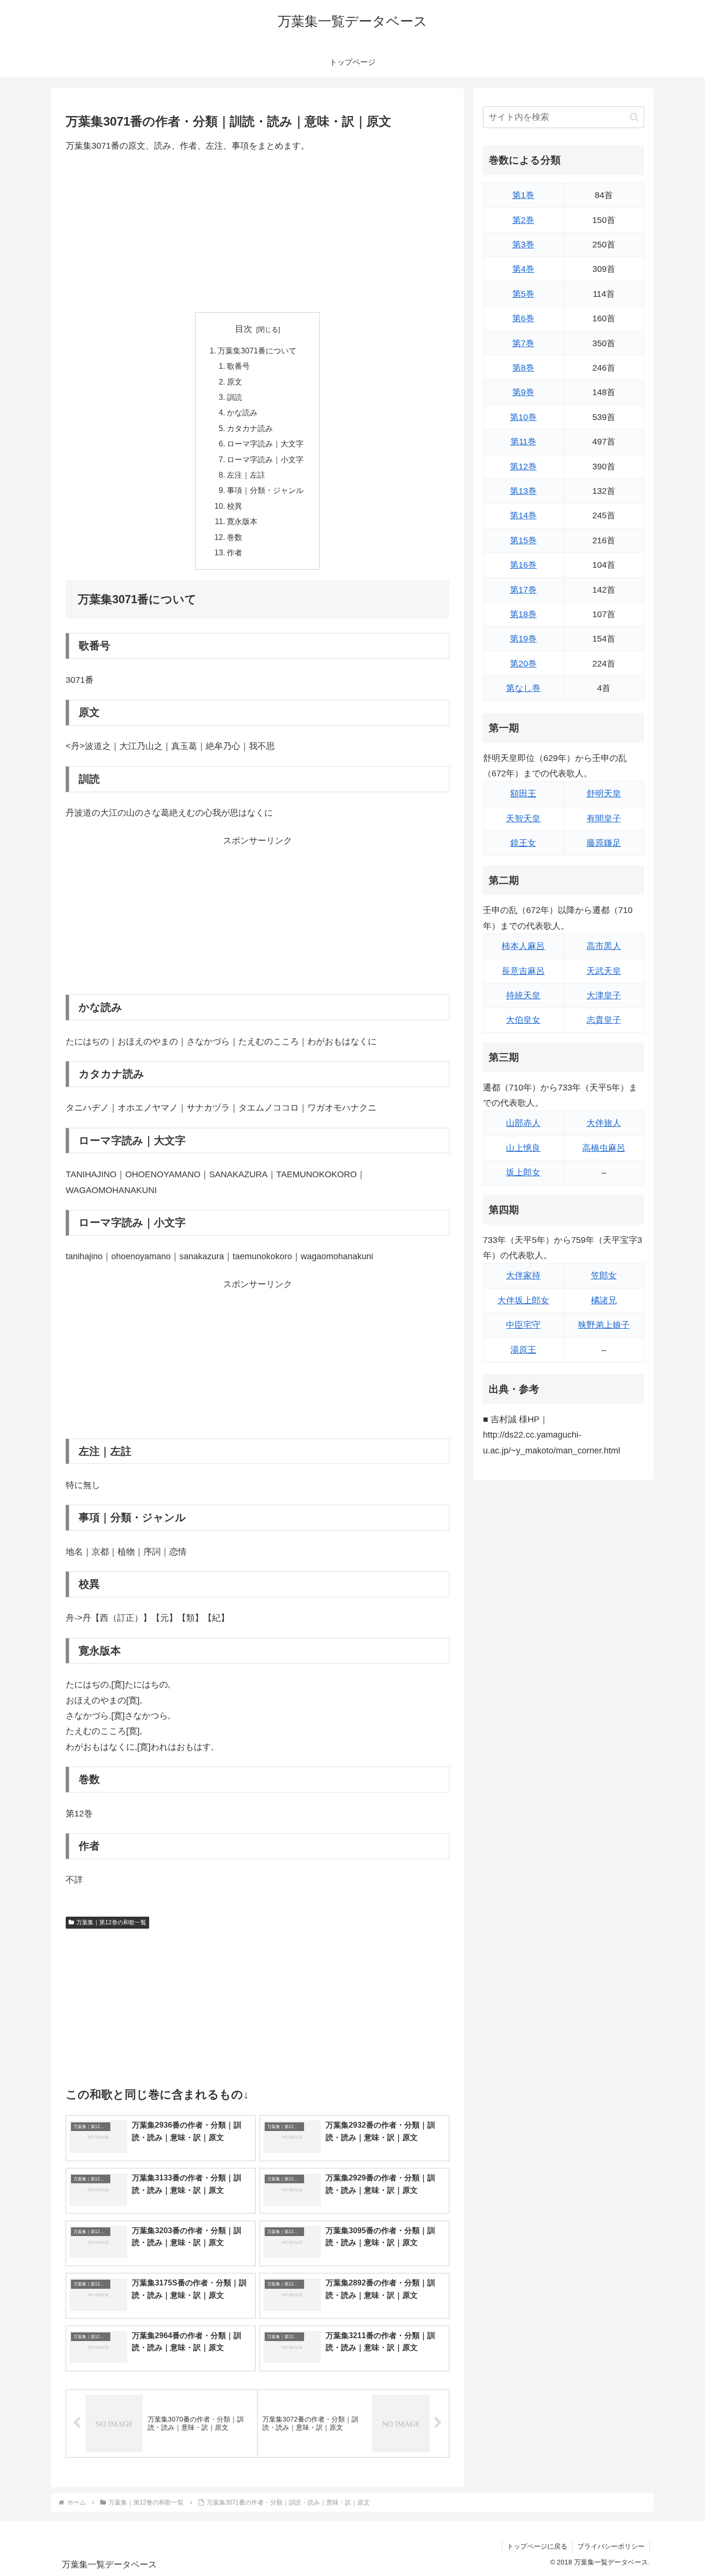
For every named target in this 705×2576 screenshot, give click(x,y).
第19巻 (523, 639)
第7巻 (523, 343)
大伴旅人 (604, 1123)
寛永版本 (242, 521)
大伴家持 (523, 1276)
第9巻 (523, 392)
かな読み (242, 412)
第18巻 (523, 614)
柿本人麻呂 (523, 946)
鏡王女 (523, 843)
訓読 (235, 397)
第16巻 (523, 565)
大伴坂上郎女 (523, 1300)
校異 (235, 506)
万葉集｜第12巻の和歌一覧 (111, 1922)
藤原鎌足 (604, 843)
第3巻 (523, 245)
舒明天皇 (604, 794)
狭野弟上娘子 (604, 1325)
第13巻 (523, 491)
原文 (235, 382)
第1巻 (523, 195)
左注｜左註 (246, 475)
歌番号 (238, 366)
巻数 (235, 537)
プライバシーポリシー (611, 2546)
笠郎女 (604, 1276)
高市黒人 (604, 946)
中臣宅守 (523, 1325)
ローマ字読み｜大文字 (265, 444)
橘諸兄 (604, 1300)
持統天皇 (523, 995)
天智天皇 (523, 819)
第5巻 (523, 294)
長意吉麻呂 (523, 971)
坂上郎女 (523, 1172)
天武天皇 (604, 971)
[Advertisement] (258, 233)
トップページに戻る (537, 2546)
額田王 (523, 794)
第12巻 (523, 467)
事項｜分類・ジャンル (265, 490)
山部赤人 (523, 1123)
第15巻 (523, 540)
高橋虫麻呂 (604, 1148)
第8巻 (523, 368)
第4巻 (523, 269)
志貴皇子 (604, 1020)
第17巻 (523, 590)
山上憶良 (523, 1148)
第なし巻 (523, 688)
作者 (235, 552)
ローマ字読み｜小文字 (265, 459)
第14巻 (523, 515)
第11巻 (523, 442)
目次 (244, 329)
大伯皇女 (523, 1020)
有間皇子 (604, 819)
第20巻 (523, 664)
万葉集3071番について (257, 351)
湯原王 (523, 1350)
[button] (634, 117)
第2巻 (523, 220)
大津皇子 (604, 995)
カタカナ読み (250, 428)
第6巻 (523, 318)
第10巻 (523, 417)
